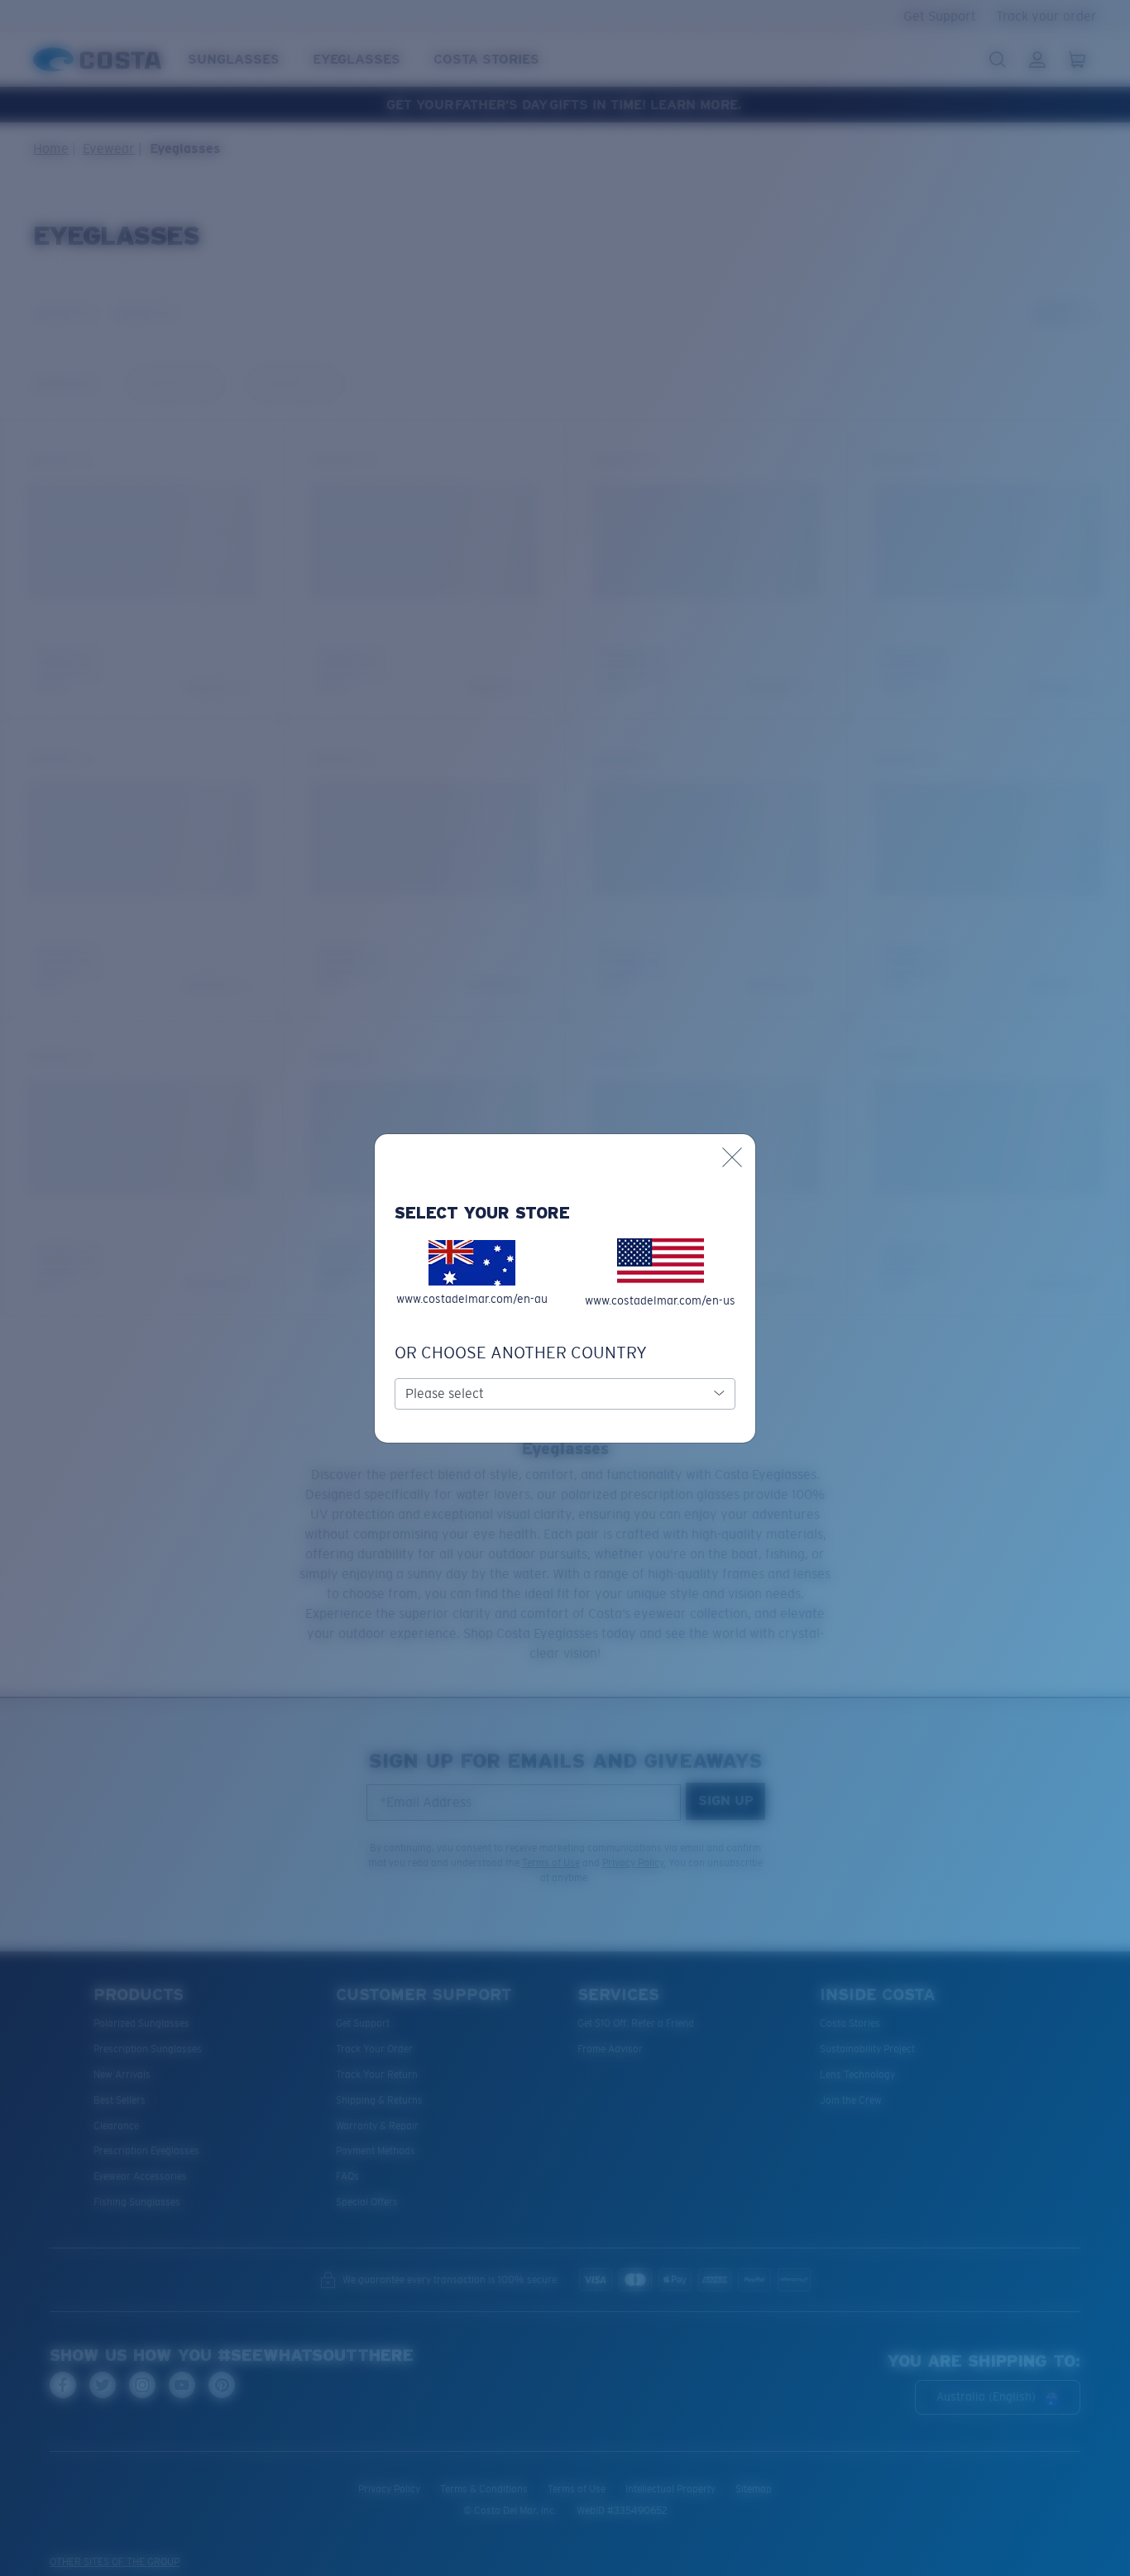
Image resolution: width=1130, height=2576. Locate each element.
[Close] (732, 1157)
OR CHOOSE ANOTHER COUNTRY (521, 1353)
